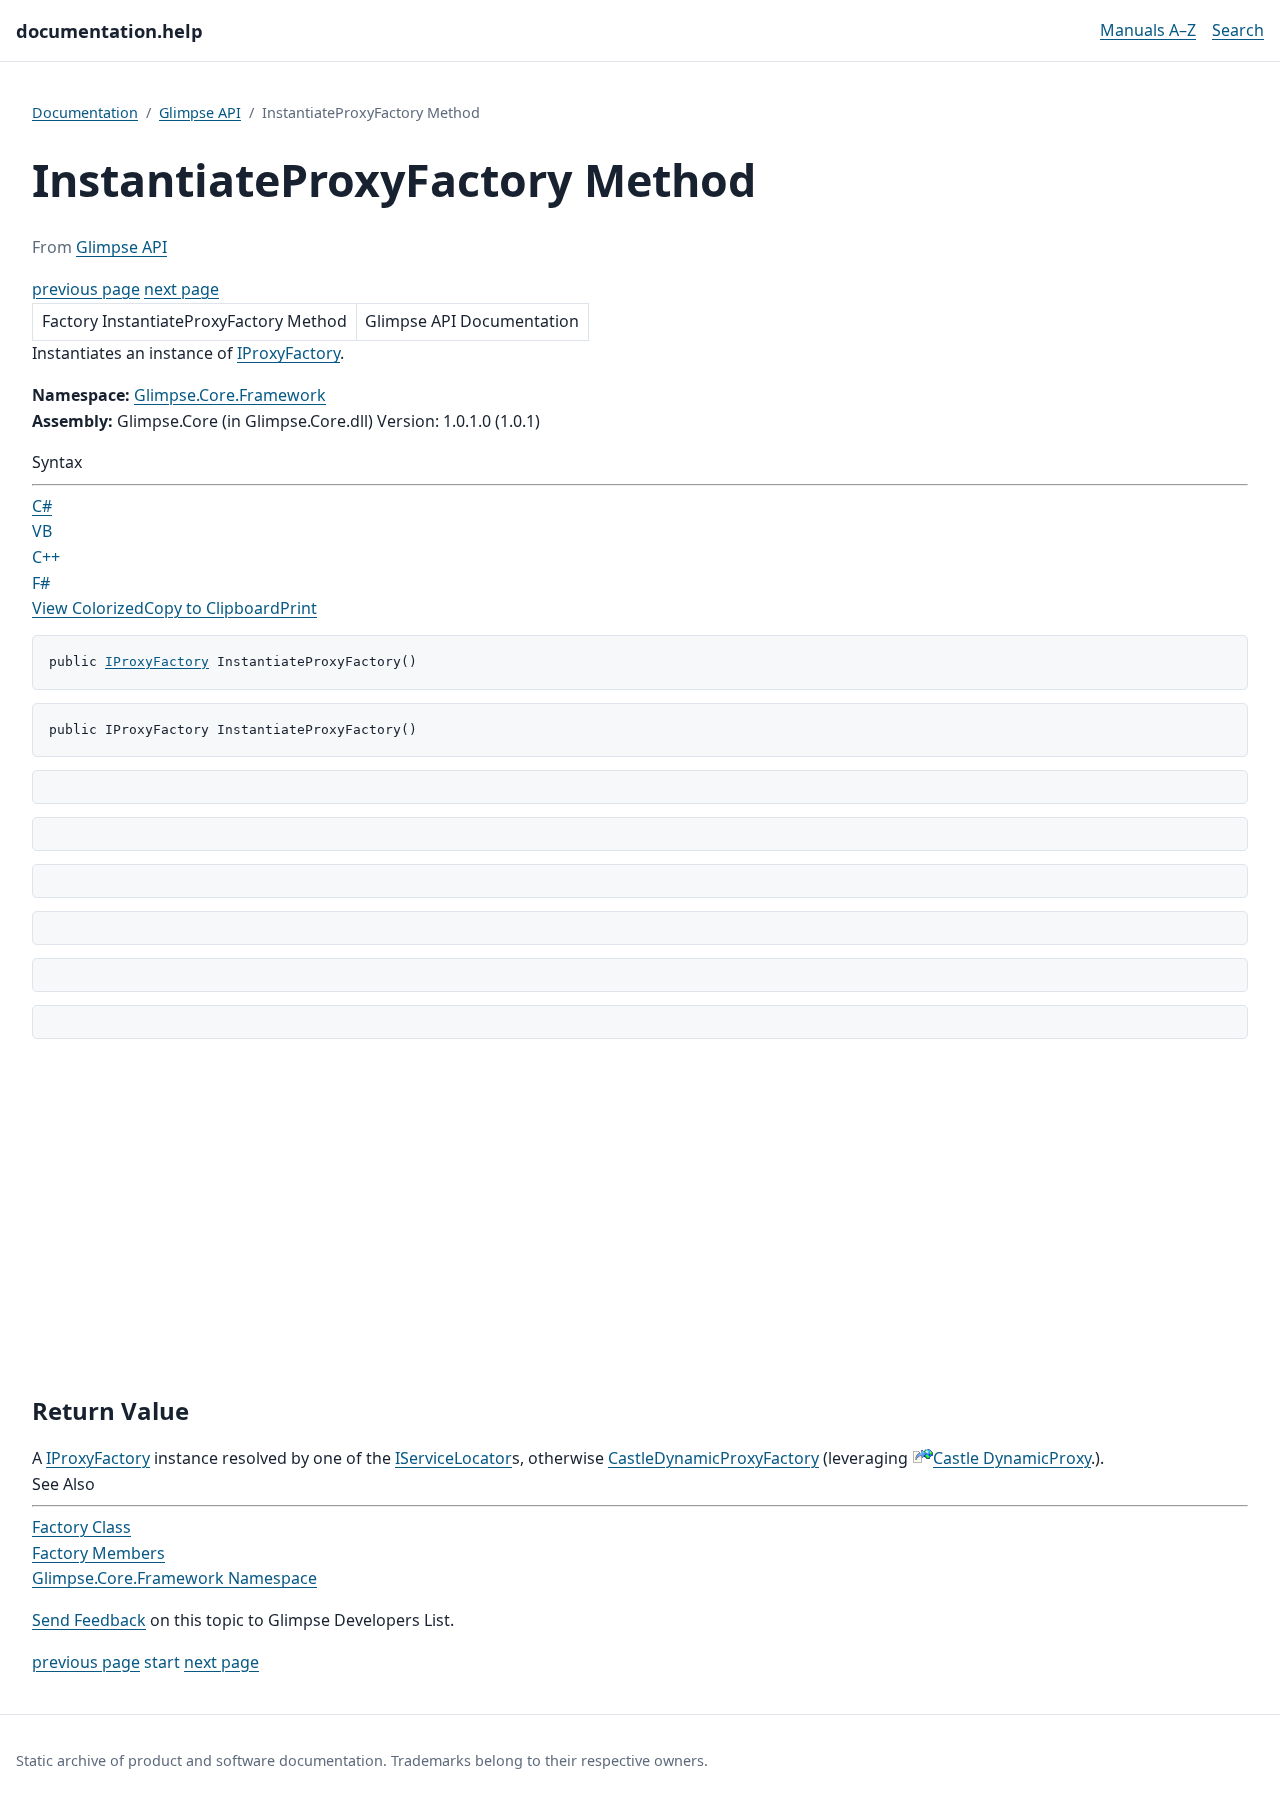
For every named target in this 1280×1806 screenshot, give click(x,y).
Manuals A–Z (1148, 30)
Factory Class (81, 1527)
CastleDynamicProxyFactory (713, 1458)
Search (1238, 30)
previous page (86, 289)
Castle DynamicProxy (1012, 1458)
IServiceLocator (453, 1458)
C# (42, 506)
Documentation (85, 112)
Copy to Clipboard (212, 608)
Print (298, 608)
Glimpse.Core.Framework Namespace (174, 1578)
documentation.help (109, 30)
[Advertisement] (640, 1218)
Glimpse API (200, 112)
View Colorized (88, 608)
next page (181, 289)
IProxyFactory (288, 353)
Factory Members (98, 1553)
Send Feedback (89, 1620)
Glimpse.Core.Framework (230, 395)
